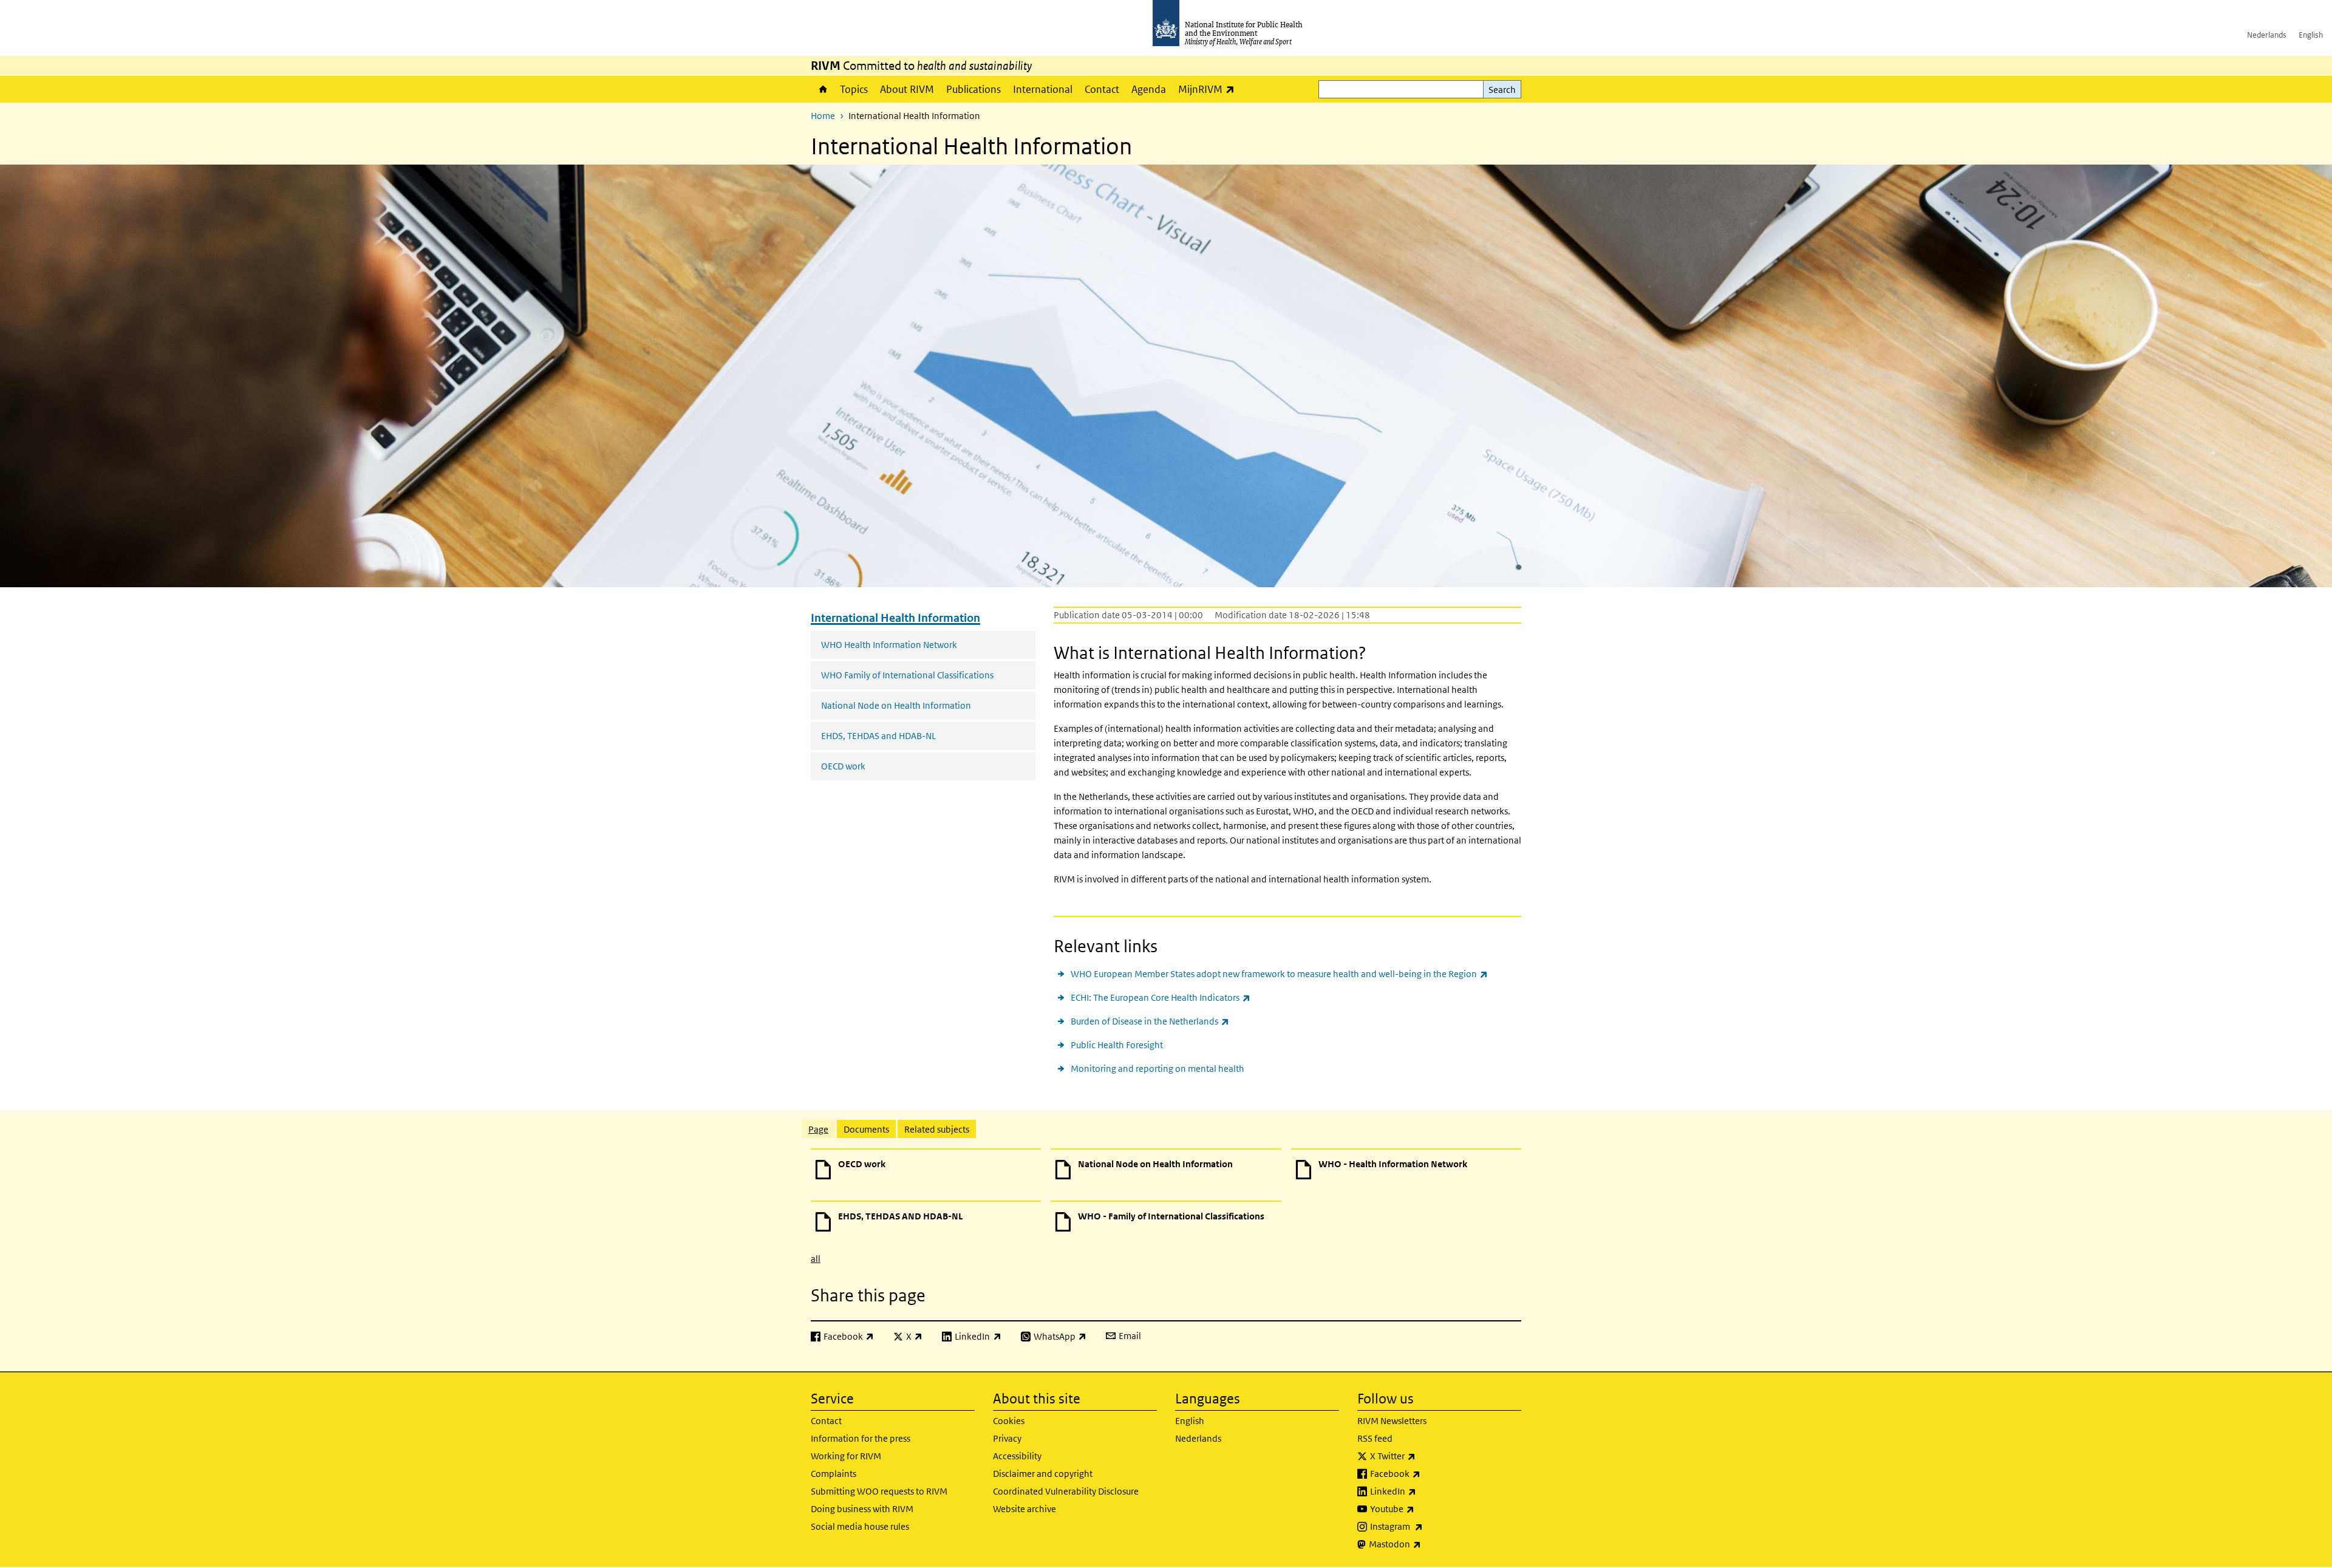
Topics (854, 89)
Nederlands (2267, 35)
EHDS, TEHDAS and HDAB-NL (878, 736)
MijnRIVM (1209, 89)
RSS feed (1375, 1438)
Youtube (1424, 1508)
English (2311, 35)
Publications (973, 89)
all (816, 1259)
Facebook (1427, 1473)
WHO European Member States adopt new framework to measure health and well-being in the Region (1279, 973)
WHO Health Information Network (889, 645)
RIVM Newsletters (1392, 1421)
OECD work (843, 766)
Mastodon (1427, 1544)
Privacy (1007, 1438)
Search (1502, 90)
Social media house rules (860, 1526)
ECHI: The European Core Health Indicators (1161, 997)
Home (822, 89)
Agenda (1149, 89)
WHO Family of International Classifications (907, 675)
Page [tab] (818, 1129)
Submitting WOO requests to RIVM (879, 1491)
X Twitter (1425, 1456)
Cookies (1009, 1421)
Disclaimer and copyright (1043, 1474)
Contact (1102, 89)
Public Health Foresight (1117, 1045)
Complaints (834, 1474)
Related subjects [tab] (937, 1129)
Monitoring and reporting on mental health (1157, 1069)
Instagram (1428, 1526)
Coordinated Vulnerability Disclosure (1066, 1491)
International (1043, 89)
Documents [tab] (866, 1129)
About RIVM (907, 89)
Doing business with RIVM (862, 1509)
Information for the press (861, 1438)
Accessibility (1017, 1456)
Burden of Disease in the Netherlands (1150, 1021)
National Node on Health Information (896, 705)
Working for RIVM (846, 1456)
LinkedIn (1425, 1491)
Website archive (1025, 1509)
